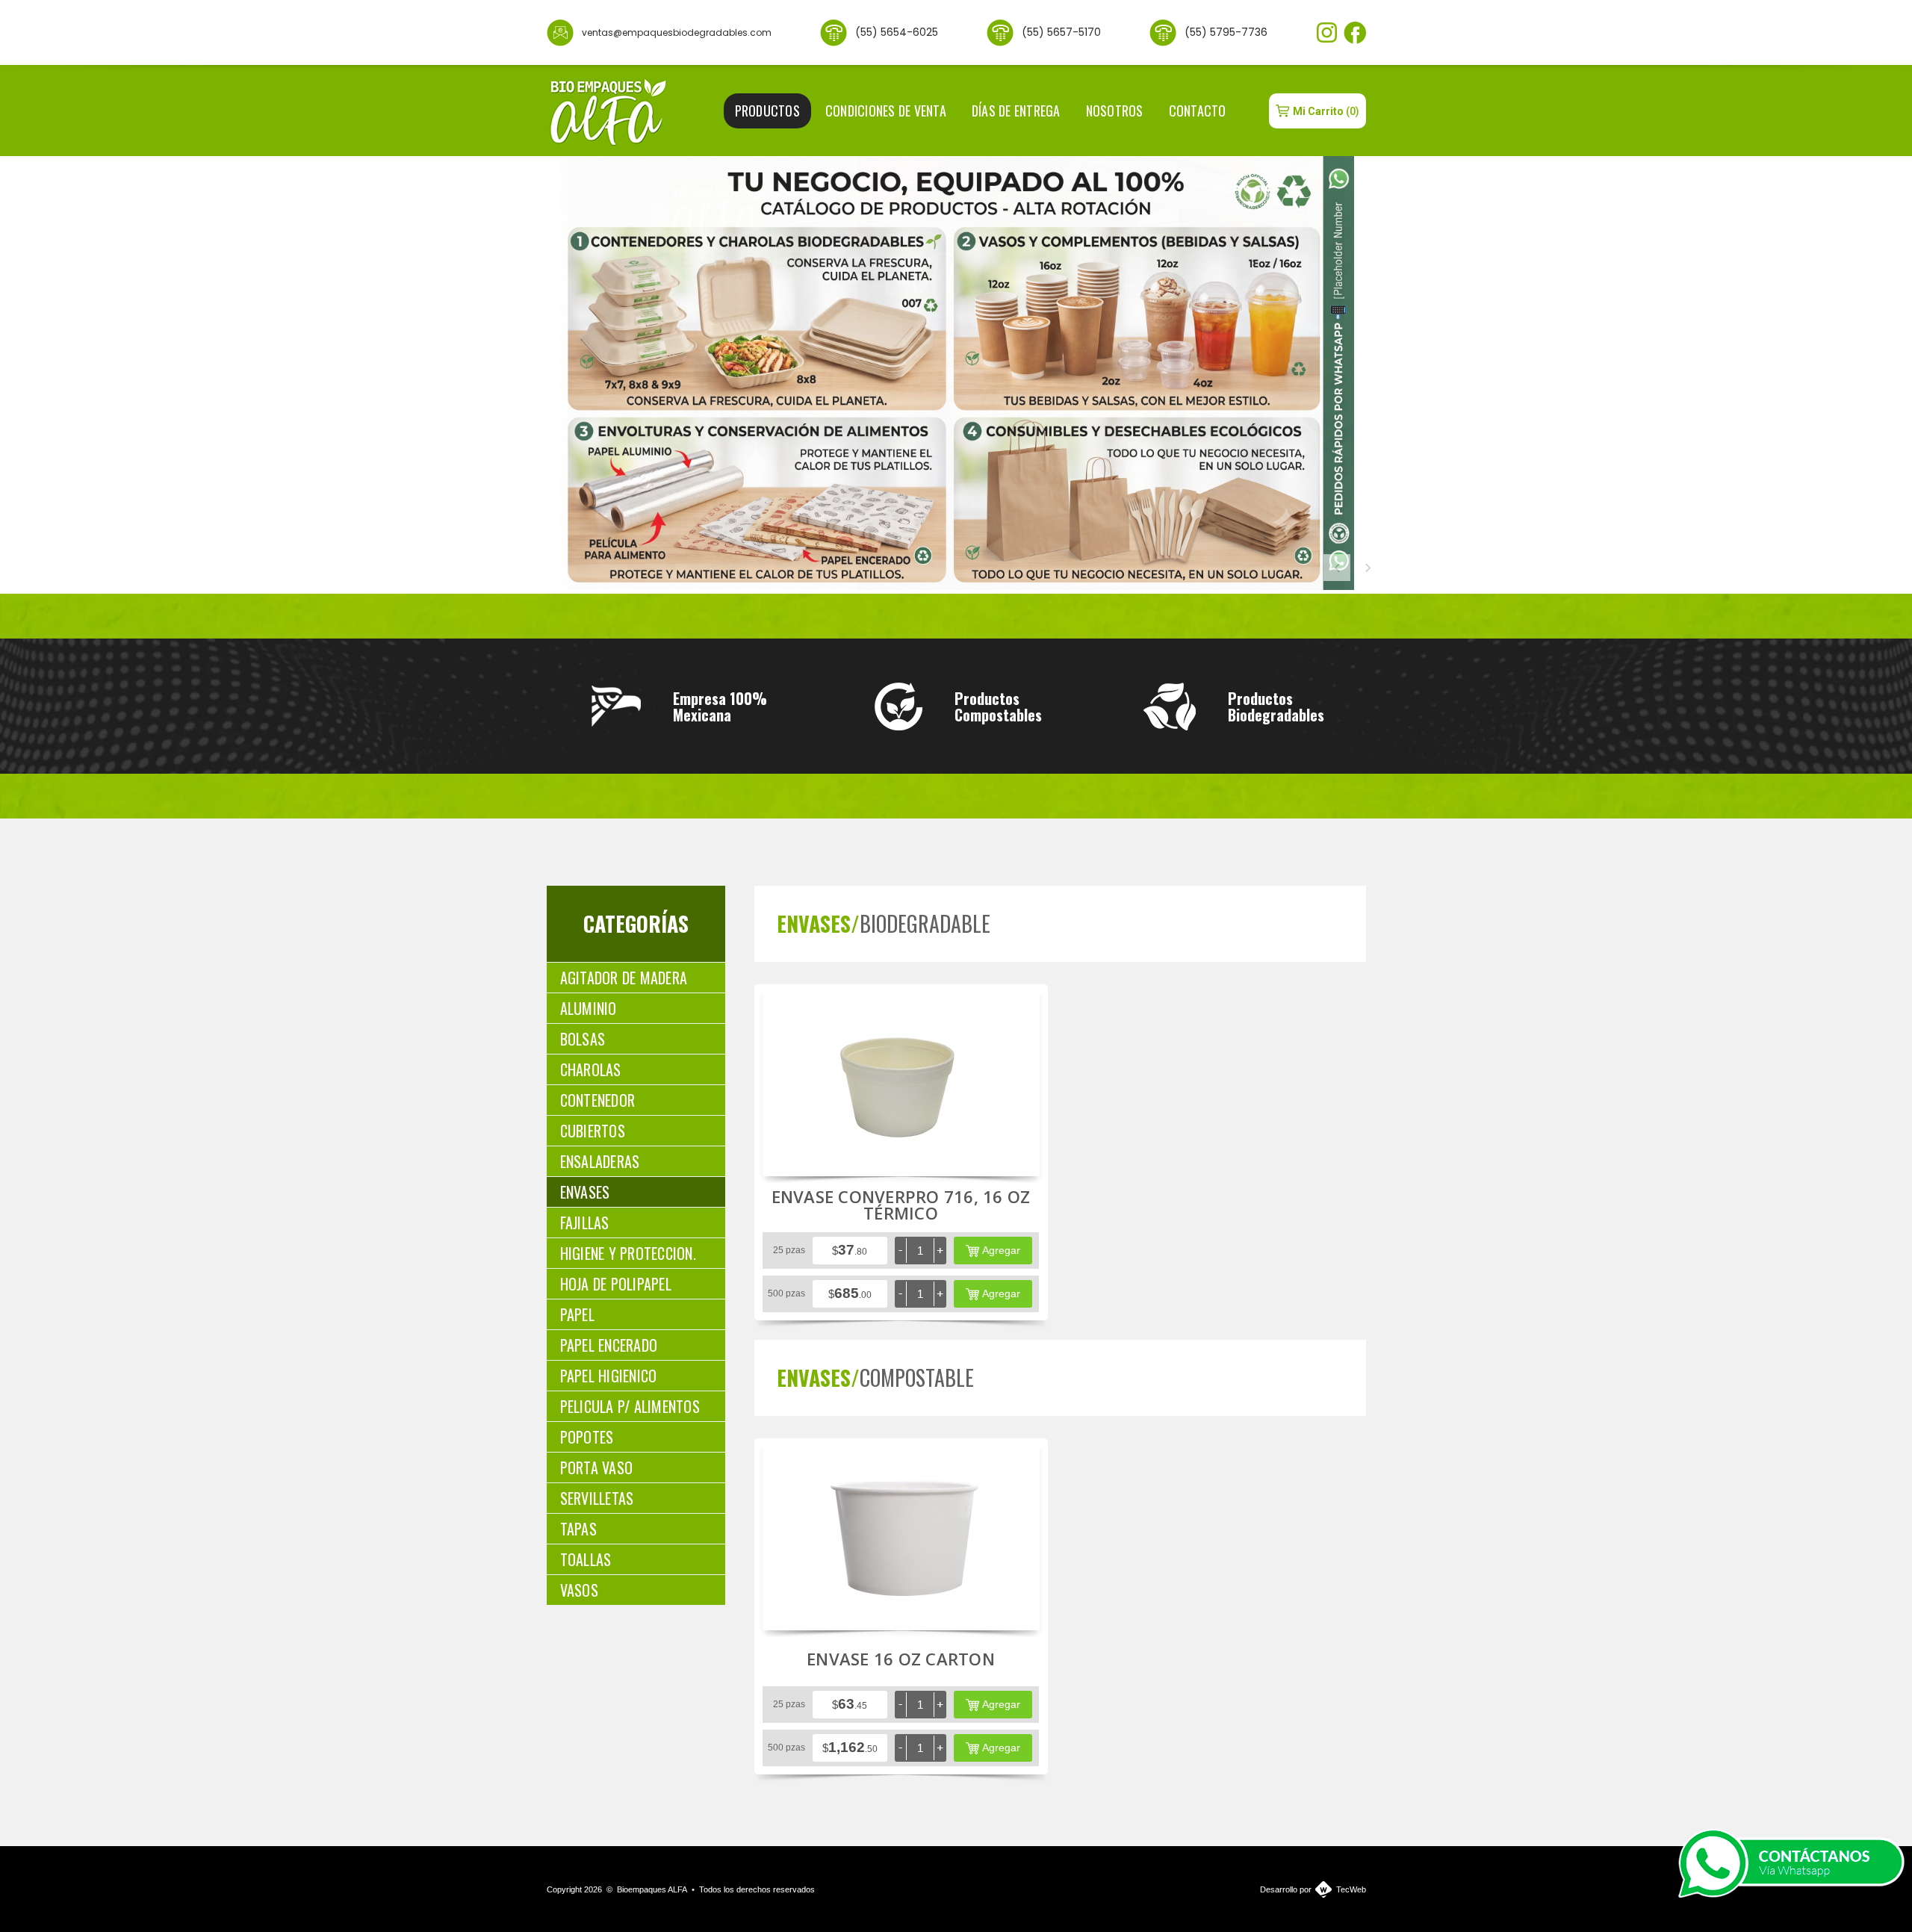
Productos (767, 111)
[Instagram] (1327, 32)
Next (1368, 568)
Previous (1337, 568)
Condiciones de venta (886, 111)
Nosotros (1115, 111)
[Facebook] (1355, 33)
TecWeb (1351, 1889)
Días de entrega (1016, 111)
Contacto (1198, 111)
